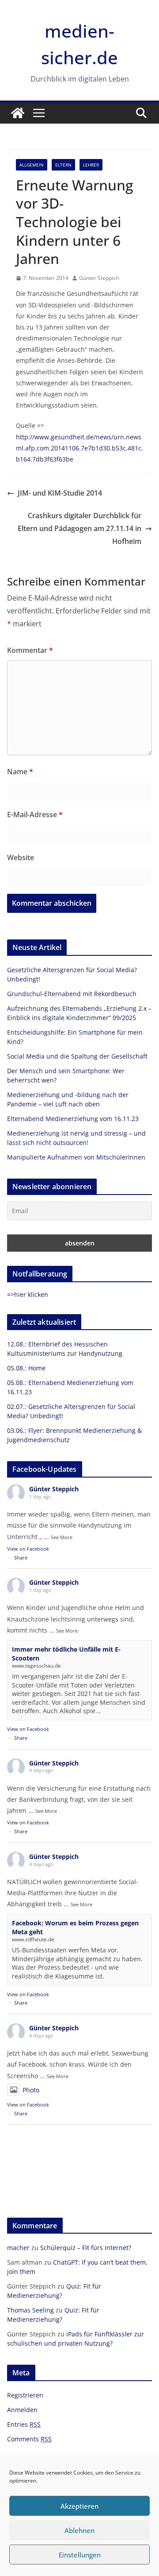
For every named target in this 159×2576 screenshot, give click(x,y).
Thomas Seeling (30, 2310)
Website (21, 857)
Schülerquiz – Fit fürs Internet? (86, 2248)
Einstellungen (80, 2555)
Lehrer (91, 165)
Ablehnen (79, 2530)
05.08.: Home (26, 1368)
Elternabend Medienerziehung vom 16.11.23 (73, 1119)
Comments (29, 2439)
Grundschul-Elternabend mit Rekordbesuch (72, 994)
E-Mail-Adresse (35, 815)
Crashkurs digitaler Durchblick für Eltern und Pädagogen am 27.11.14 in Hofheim (79, 528)
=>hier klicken (28, 1294)
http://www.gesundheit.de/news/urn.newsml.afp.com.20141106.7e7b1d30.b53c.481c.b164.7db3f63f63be (79, 448)
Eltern (63, 165)
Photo (31, 2090)
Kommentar (30, 650)
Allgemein (32, 165)
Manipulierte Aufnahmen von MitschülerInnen (76, 1157)
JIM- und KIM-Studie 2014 (60, 493)
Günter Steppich (99, 278)
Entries (24, 2424)
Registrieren (25, 2395)
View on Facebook (28, 1549)
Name (20, 772)
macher (18, 2248)
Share (21, 1558)
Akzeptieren (79, 2506)
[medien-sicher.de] (18, 113)
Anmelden (22, 2410)
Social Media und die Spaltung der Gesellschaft (77, 1056)
